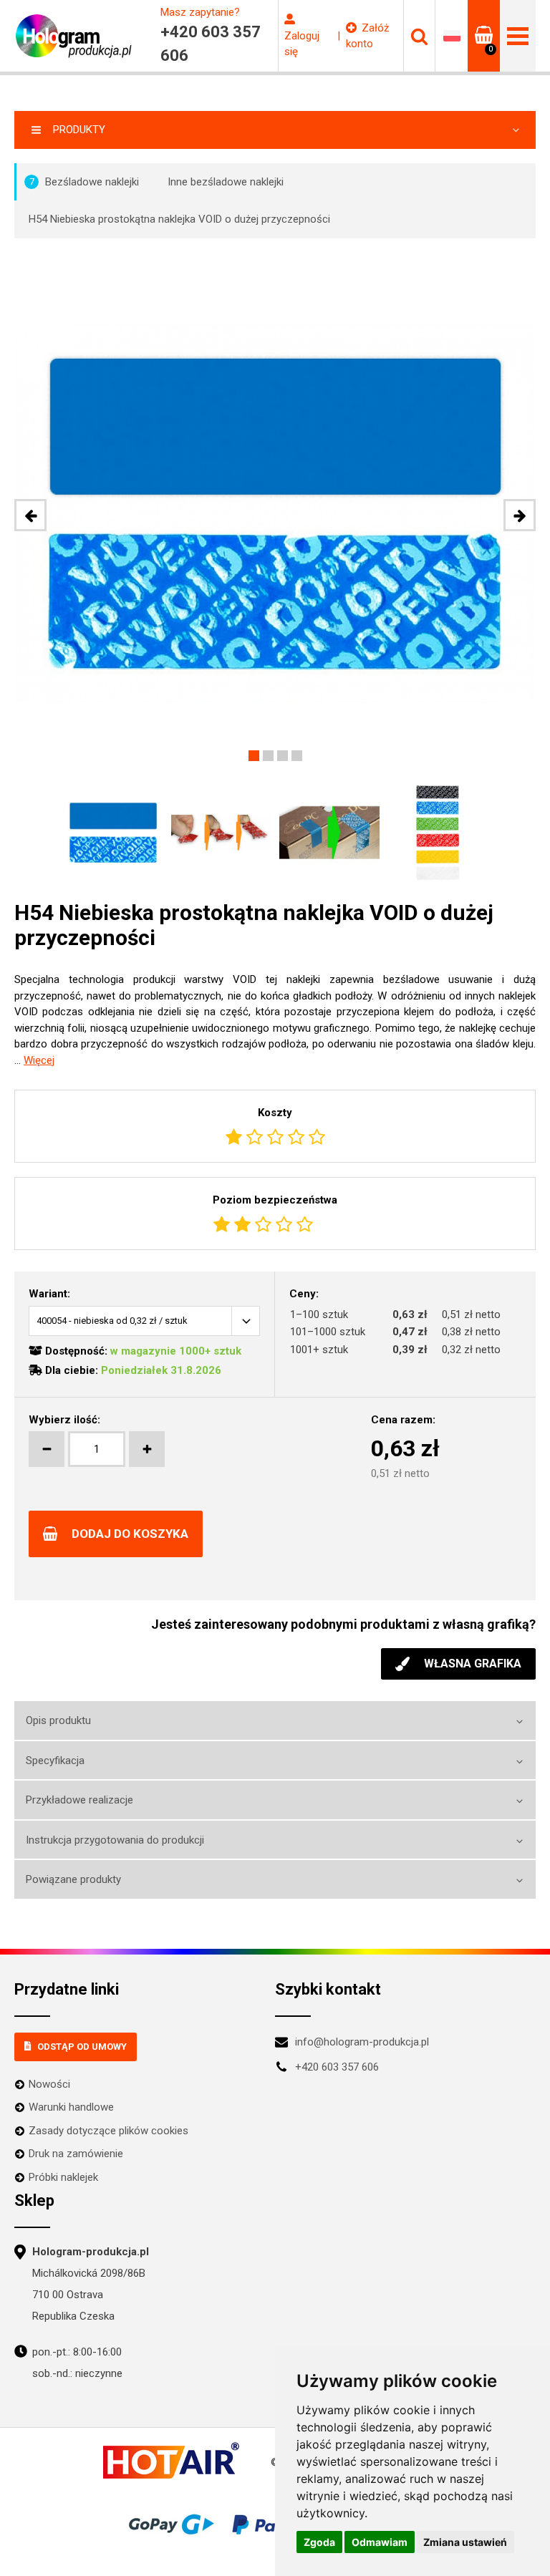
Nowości (49, 2084)
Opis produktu (58, 1720)
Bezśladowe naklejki (85, 182)
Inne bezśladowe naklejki (226, 182)
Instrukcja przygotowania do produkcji (115, 1840)
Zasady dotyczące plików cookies (108, 2131)
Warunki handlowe (71, 2107)
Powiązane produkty (73, 1879)
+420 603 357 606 (337, 2067)
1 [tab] (254, 756)
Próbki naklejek (63, 2177)
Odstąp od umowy (82, 2047)
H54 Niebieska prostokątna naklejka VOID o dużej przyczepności (179, 219)
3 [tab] (283, 756)
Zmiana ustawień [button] (465, 2542)
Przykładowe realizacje (79, 1800)
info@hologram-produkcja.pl (362, 2042)
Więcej (39, 1060)
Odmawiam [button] (380, 2542)
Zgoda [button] (319, 2542)
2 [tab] (268, 756)
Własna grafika (473, 1664)
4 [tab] (297, 756)
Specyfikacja (55, 1761)
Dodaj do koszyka (130, 1534)
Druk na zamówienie (76, 2154)
